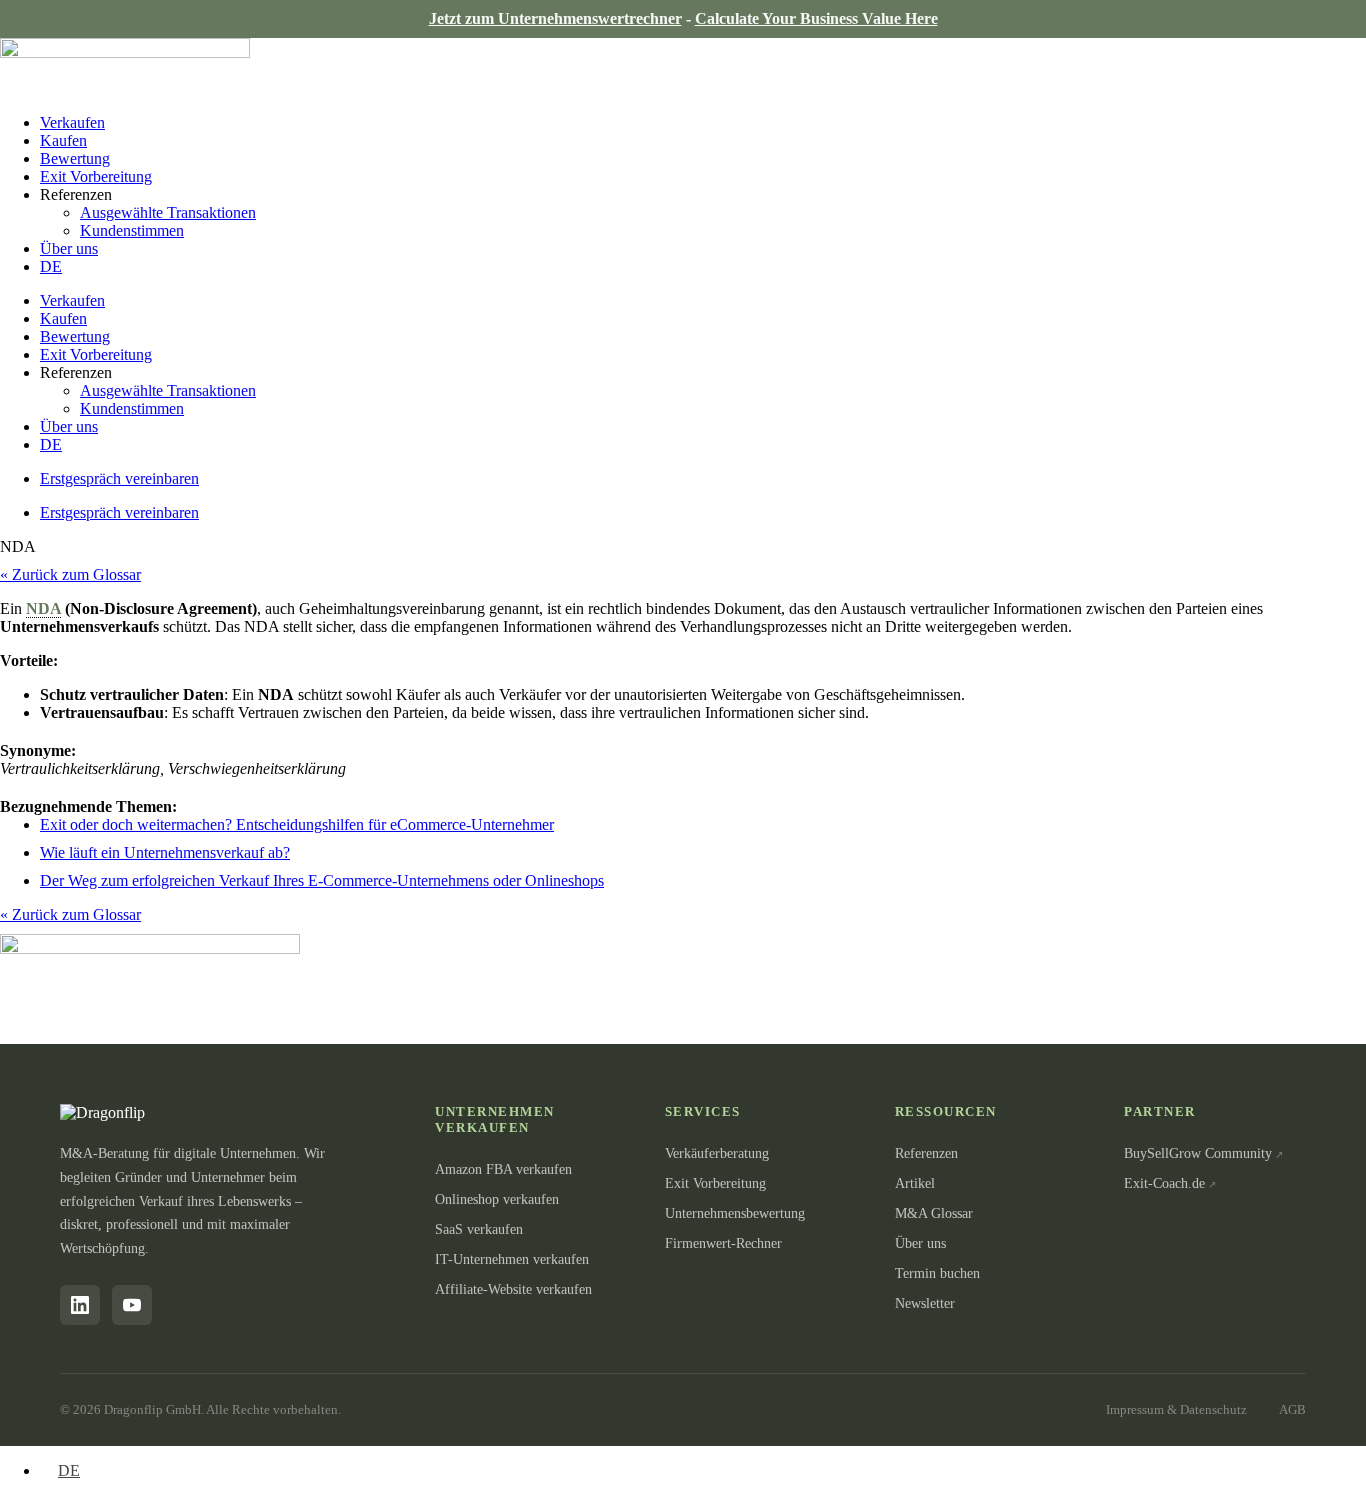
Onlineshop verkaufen (497, 1199)
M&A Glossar (934, 1213)
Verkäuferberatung (717, 1153)
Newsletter (925, 1303)
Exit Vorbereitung (96, 176)
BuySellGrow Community (1198, 1153)
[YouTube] (132, 1305)
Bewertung (75, 158)
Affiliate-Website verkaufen (513, 1289)
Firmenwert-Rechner (723, 1243)
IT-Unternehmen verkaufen (512, 1259)
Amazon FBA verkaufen (503, 1169)
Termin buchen (937, 1273)
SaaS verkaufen (479, 1229)
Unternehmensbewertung (735, 1213)
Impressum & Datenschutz (1176, 1409)
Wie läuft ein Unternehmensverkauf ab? (165, 852)
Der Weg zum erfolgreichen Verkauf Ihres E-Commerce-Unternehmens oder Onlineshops (322, 880)
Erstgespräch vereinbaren (119, 478)
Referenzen (926, 1153)
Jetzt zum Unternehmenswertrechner (555, 18)
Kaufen (63, 140)
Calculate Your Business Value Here (816, 18)
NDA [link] (43, 608)
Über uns (69, 248)
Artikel (915, 1183)
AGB (1292, 1409)
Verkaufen (72, 122)
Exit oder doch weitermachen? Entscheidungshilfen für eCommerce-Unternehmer (297, 824)
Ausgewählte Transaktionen (168, 212)
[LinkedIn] (80, 1305)
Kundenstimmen (132, 230)
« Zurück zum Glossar (70, 574)
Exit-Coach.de (1164, 1183)
